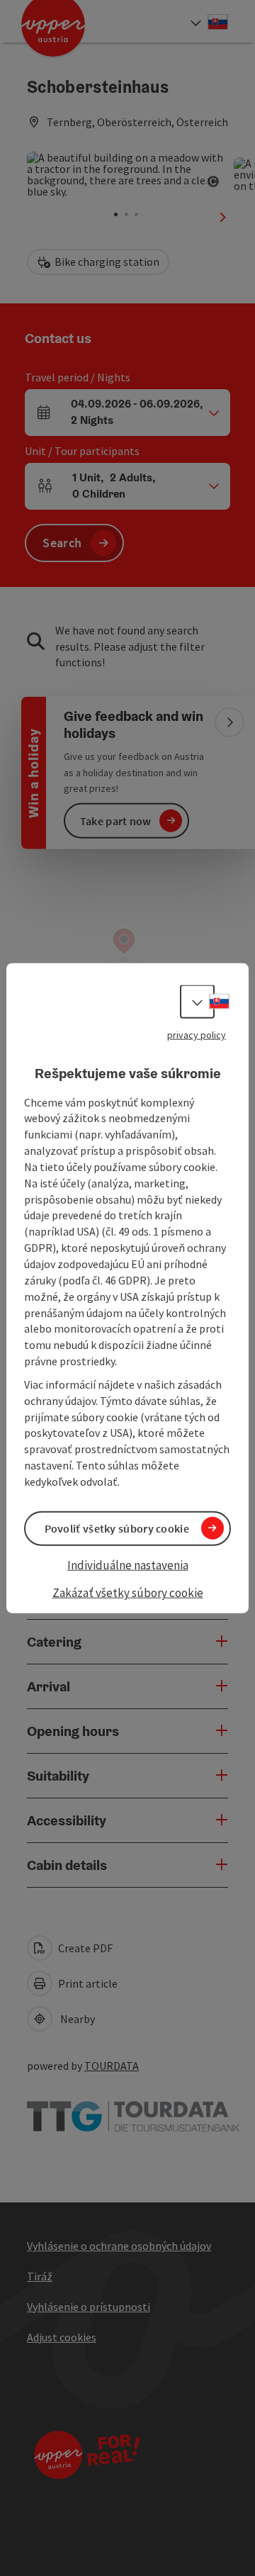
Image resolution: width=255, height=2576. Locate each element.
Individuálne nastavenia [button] (128, 1565)
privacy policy (197, 1035)
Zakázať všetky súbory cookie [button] (128, 1593)
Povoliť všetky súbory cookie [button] (117, 1528)
